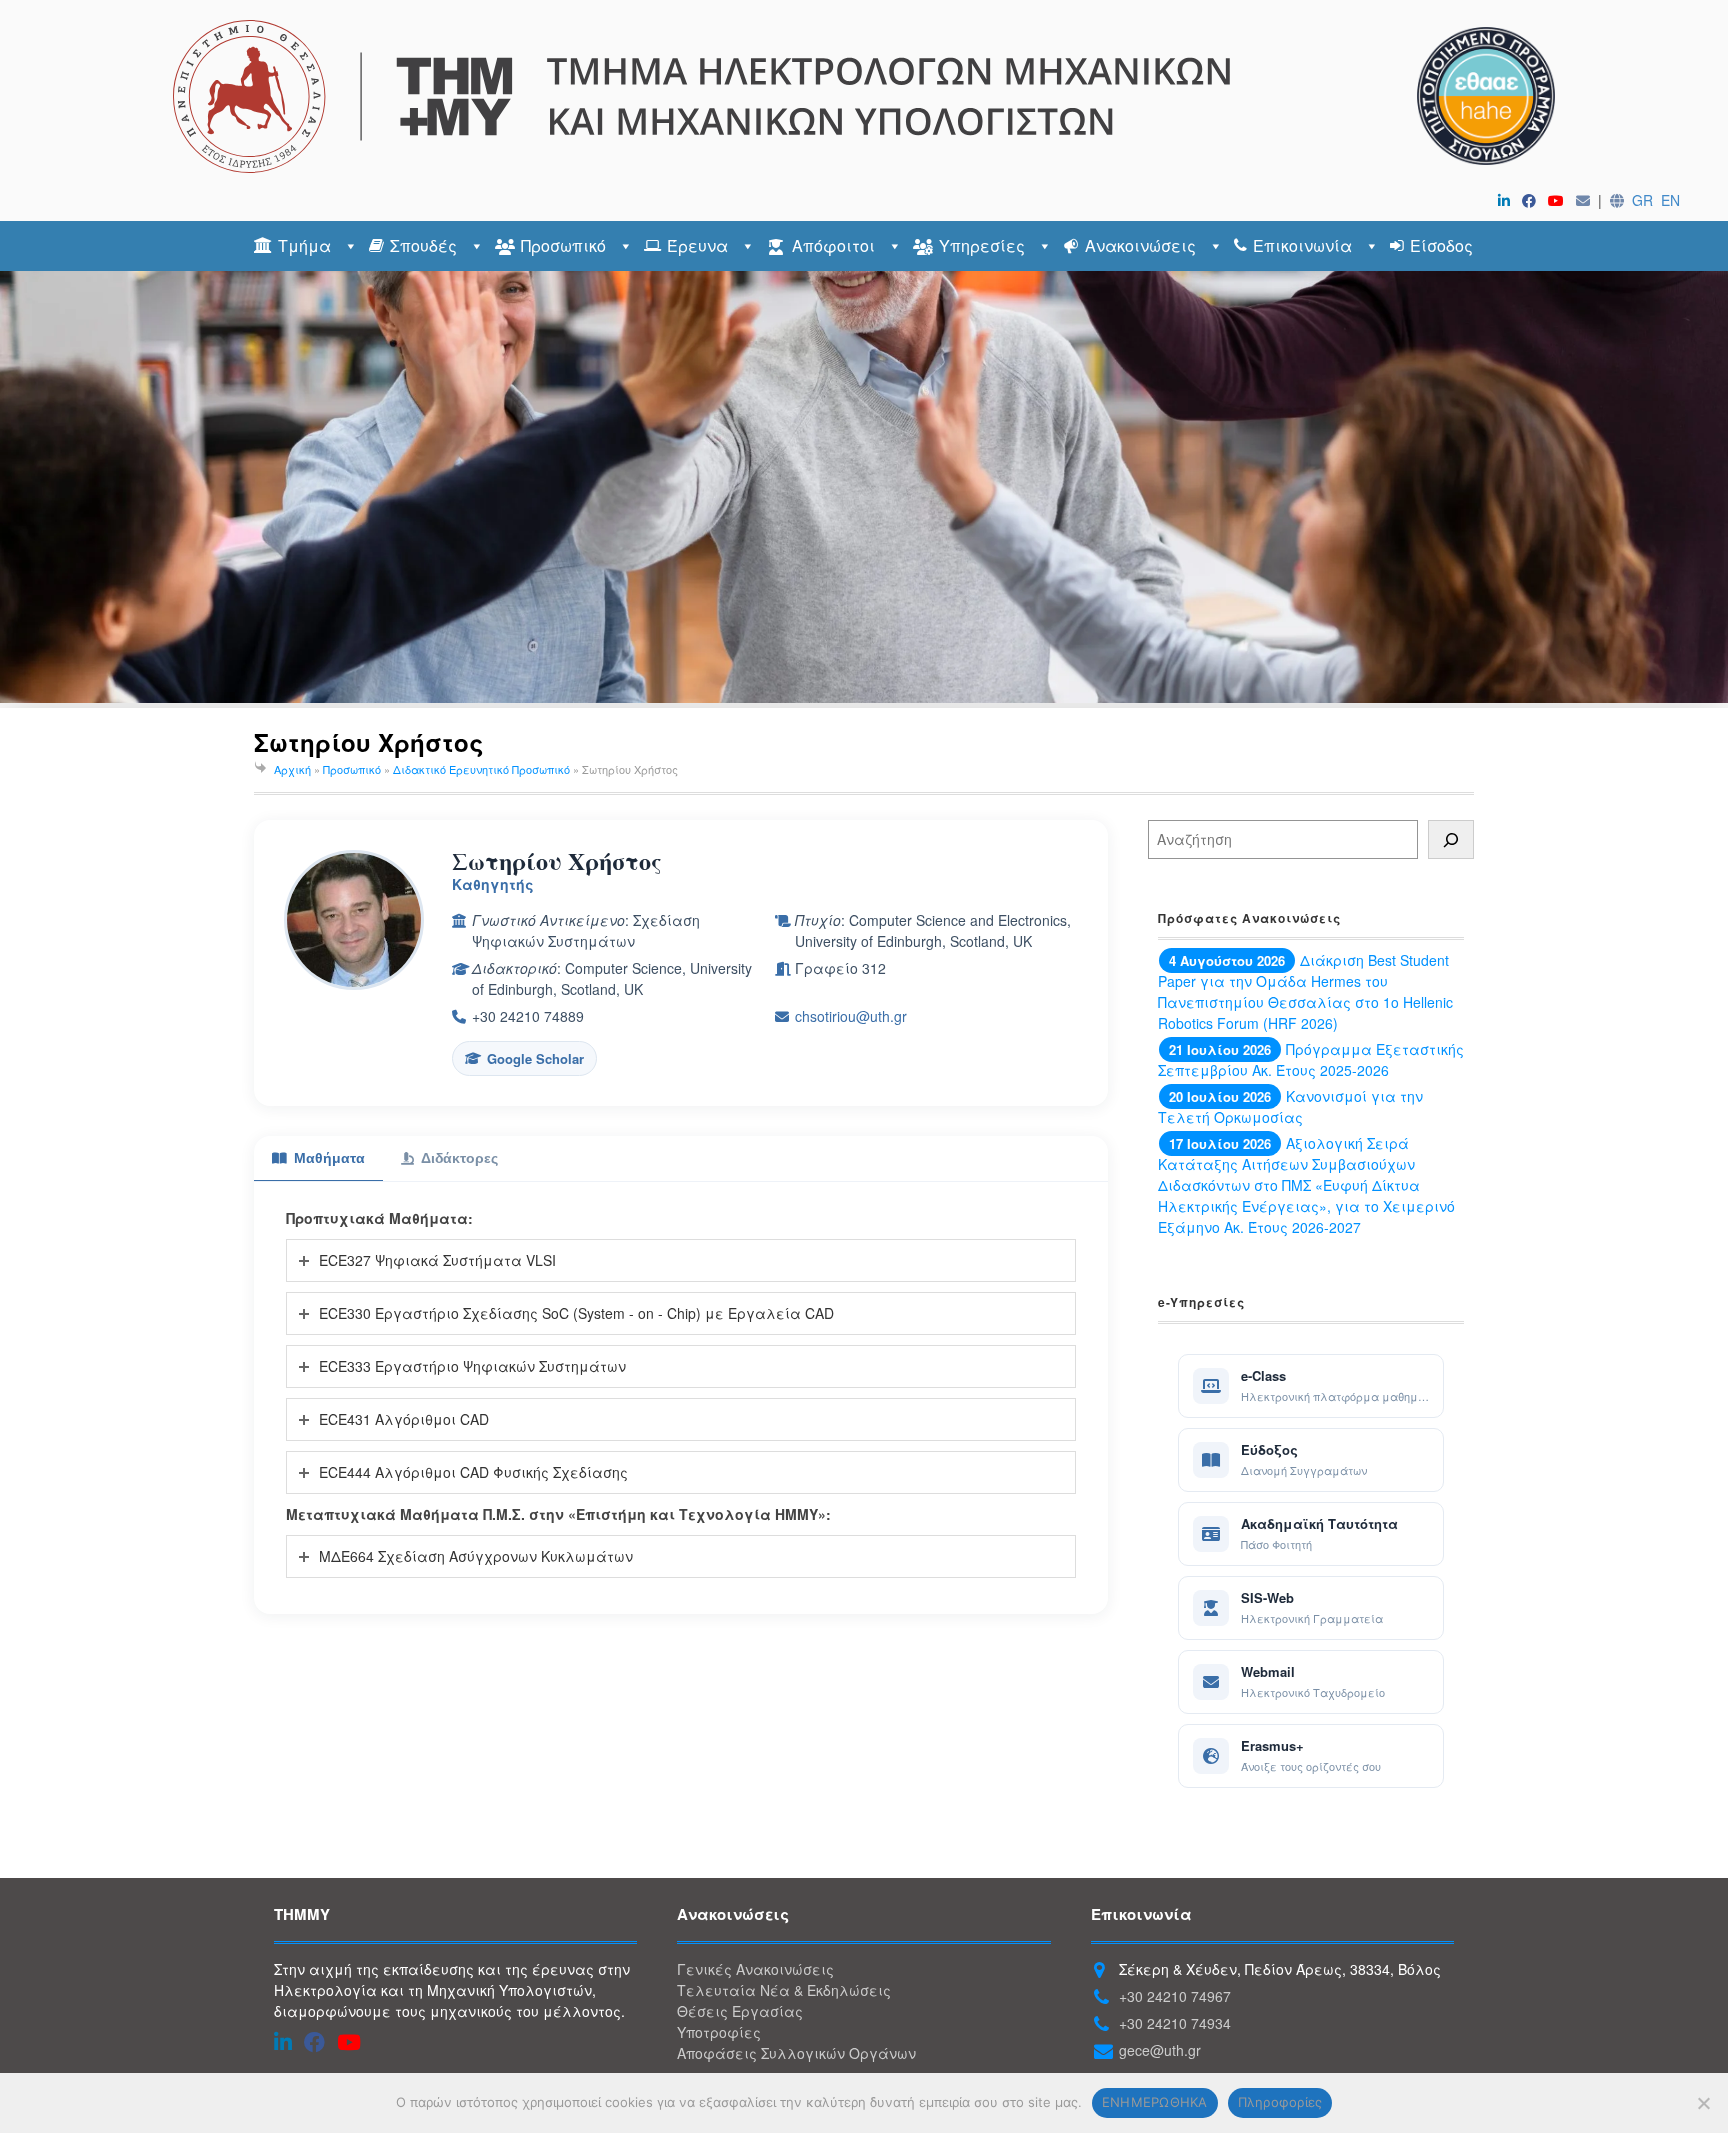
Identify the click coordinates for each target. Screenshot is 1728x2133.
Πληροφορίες (1280, 2102)
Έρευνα (697, 245)
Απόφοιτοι (833, 245)
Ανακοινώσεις (1140, 245)
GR (1642, 200)
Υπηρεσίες (982, 245)
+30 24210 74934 (1175, 2023)
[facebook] (1533, 200)
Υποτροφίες (719, 2032)
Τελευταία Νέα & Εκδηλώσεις (784, 1990)
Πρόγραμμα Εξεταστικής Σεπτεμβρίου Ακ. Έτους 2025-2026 (1311, 1059)
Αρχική (292, 769)
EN (1670, 200)
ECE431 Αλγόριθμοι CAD (404, 1419)
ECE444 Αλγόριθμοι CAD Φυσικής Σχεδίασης (473, 1472)
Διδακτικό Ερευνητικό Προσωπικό (481, 769)
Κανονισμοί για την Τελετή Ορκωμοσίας (1290, 1106)
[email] (1587, 200)
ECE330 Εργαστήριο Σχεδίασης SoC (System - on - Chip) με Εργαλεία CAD (576, 1313)
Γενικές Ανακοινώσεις (755, 1969)
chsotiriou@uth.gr (851, 1016)
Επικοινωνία (1302, 245)
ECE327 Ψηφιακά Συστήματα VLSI (437, 1260)
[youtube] (1560, 200)
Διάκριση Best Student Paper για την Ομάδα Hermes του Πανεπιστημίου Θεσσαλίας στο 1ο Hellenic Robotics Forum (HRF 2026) (1305, 991)
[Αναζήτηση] (1451, 839)
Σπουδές (423, 245)
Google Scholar (535, 1058)
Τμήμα (304, 245)
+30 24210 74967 (1175, 1996)
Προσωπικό (563, 245)
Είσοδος (1441, 245)
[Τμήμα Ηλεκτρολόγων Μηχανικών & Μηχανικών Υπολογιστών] (864, 96)
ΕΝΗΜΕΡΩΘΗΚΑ (1155, 2102)
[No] (1703, 2103)
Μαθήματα (329, 1158)
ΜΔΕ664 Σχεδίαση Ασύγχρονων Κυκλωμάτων (476, 1556)
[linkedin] (1508, 200)
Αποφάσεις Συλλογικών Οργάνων (796, 2053)
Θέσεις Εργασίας (740, 2011)
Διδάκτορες (459, 1158)
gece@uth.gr (1160, 2050)
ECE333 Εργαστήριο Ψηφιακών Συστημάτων (472, 1366)
